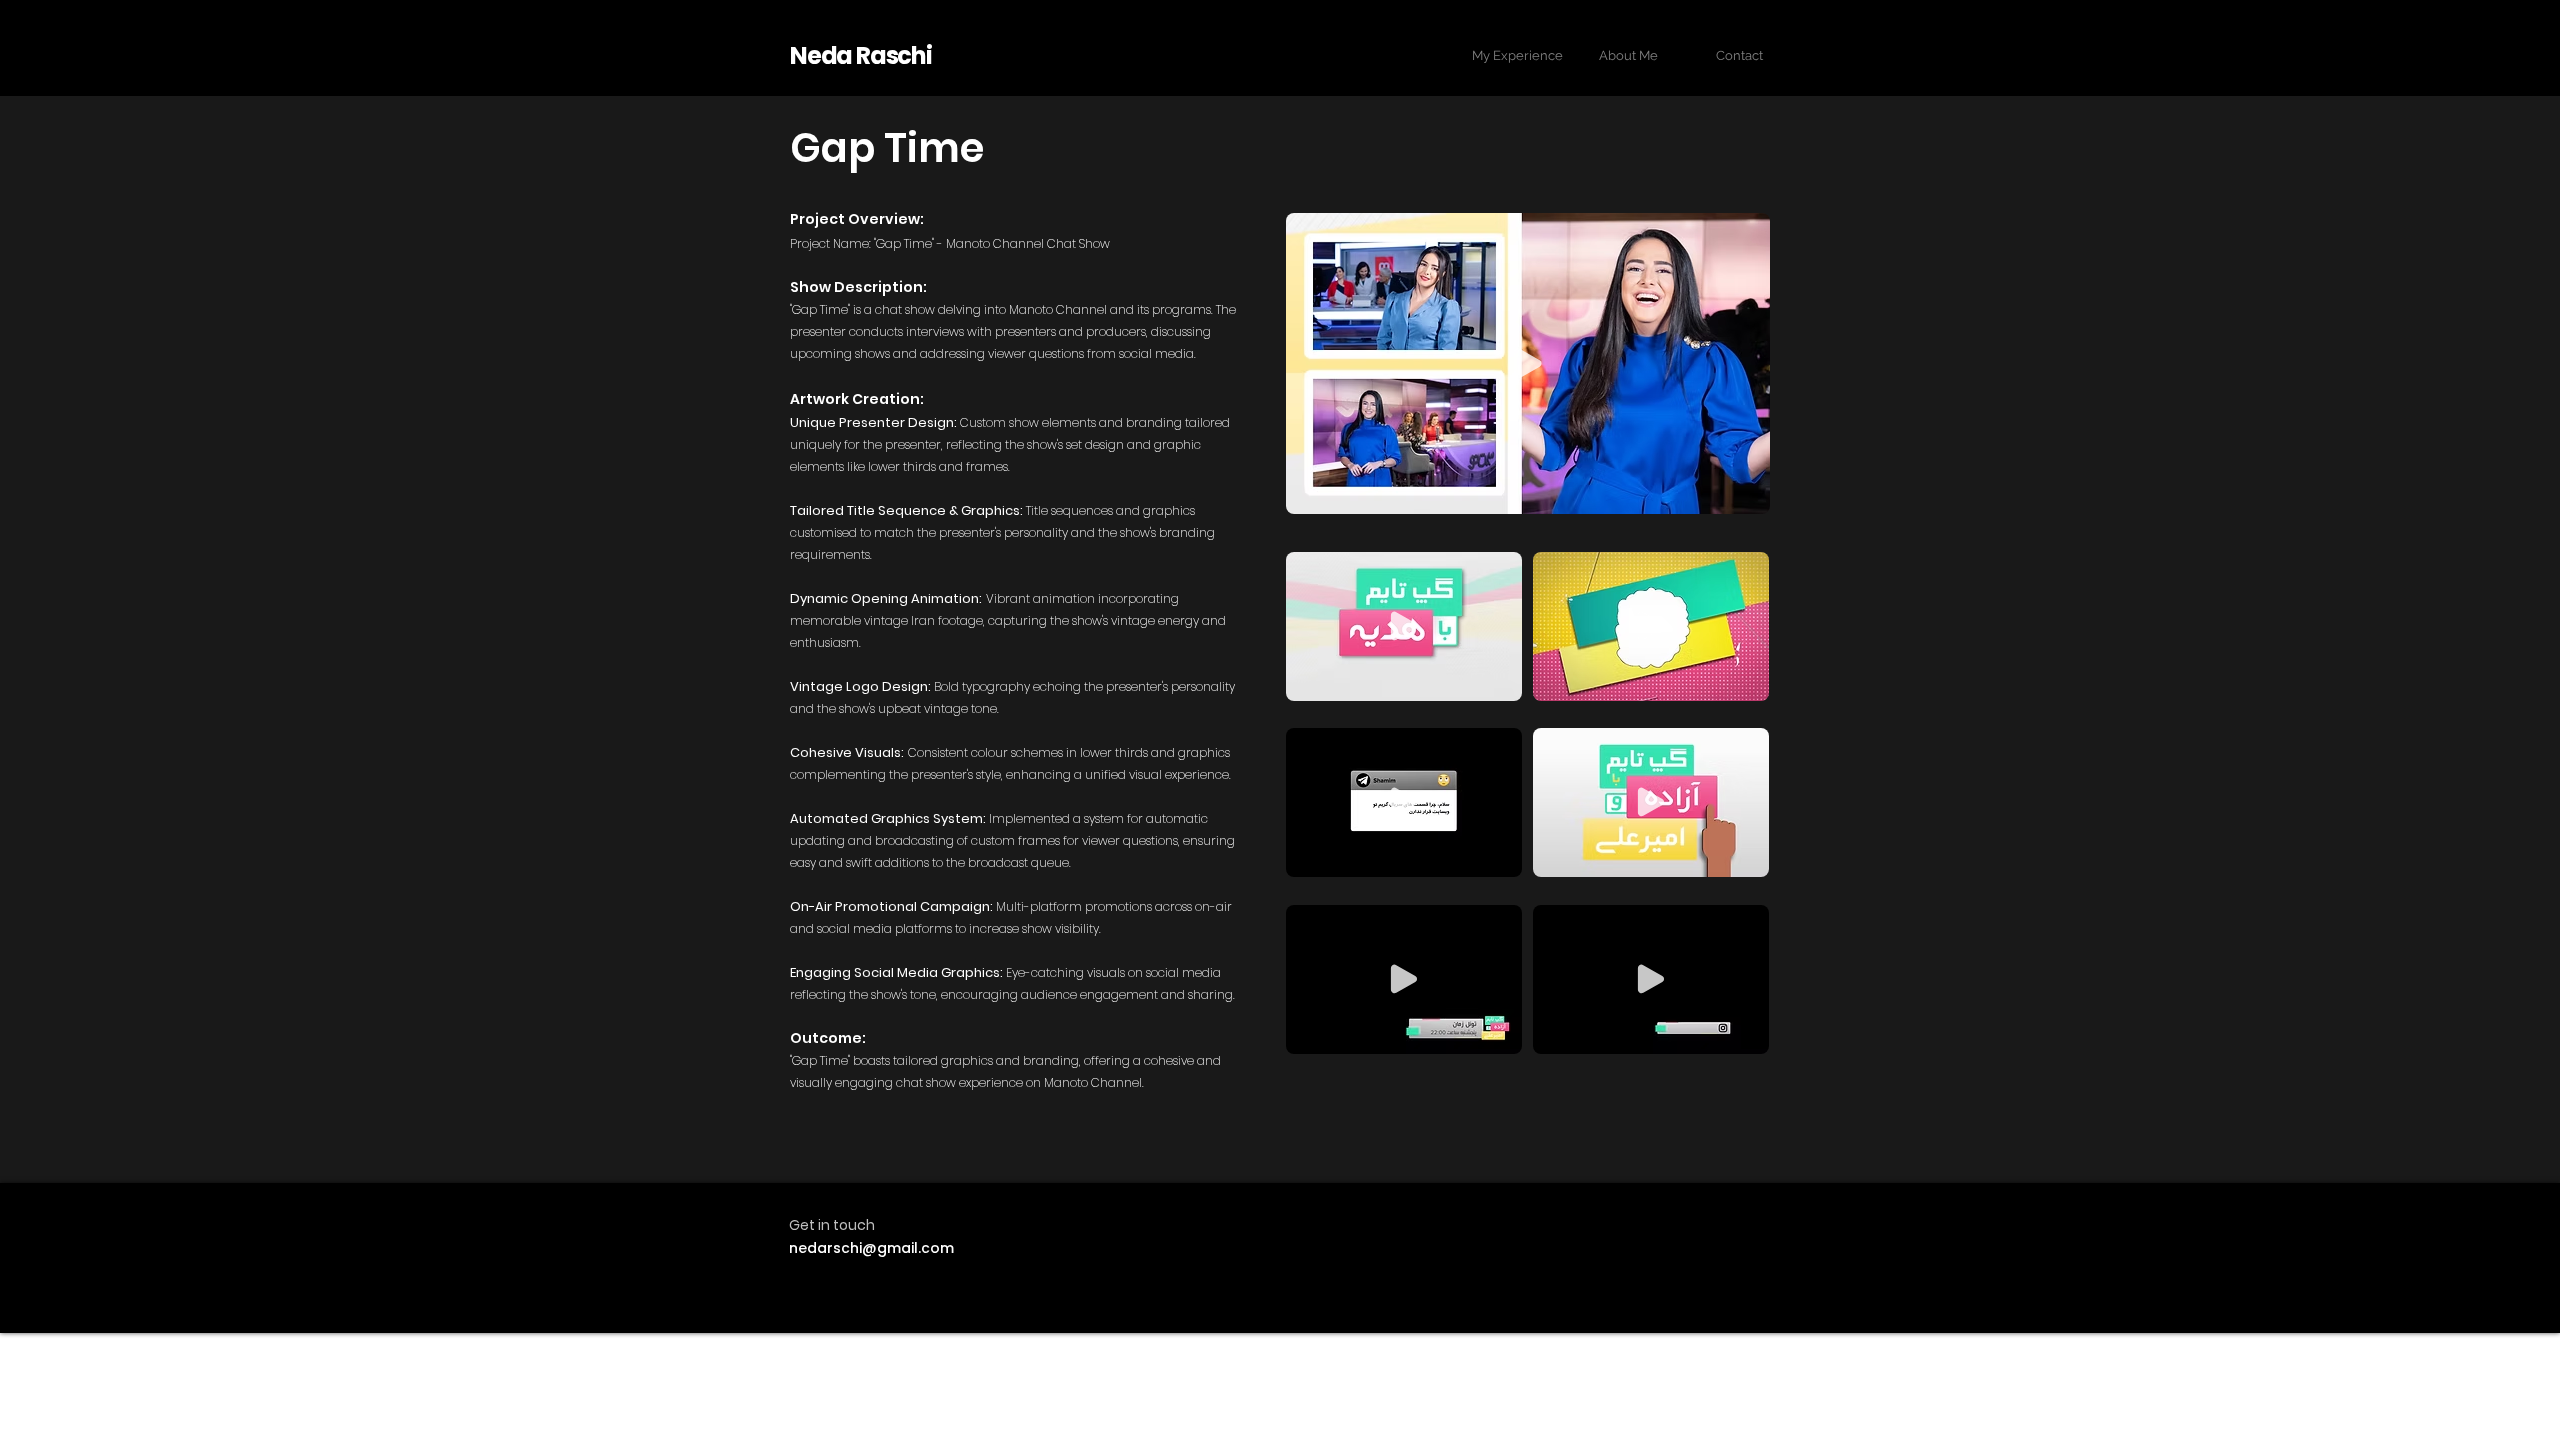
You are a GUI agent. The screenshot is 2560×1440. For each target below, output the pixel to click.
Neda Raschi (861, 55)
